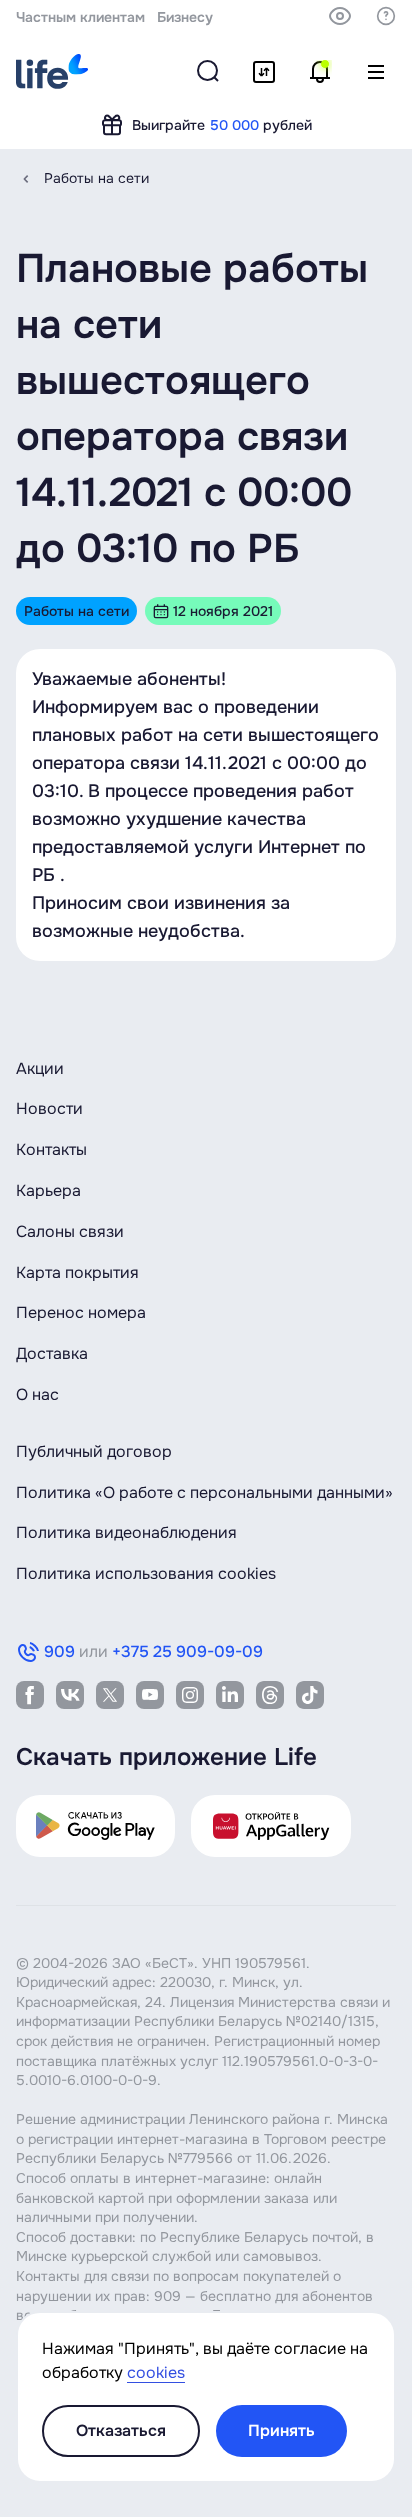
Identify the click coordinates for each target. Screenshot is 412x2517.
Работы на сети (96, 178)
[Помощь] (386, 16)
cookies (156, 2372)
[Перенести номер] (264, 72)
